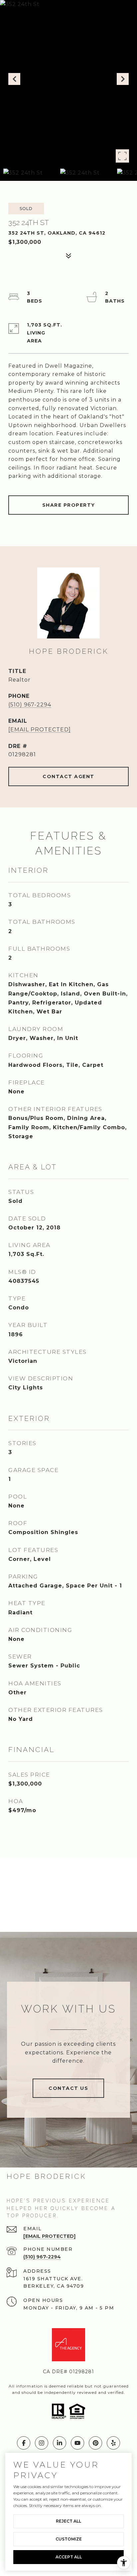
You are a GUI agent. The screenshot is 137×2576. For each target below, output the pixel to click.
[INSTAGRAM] (42, 2443)
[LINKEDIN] (60, 2443)
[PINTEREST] (95, 2443)
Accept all (69, 2557)
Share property (69, 505)
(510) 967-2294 (30, 705)
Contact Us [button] (68, 2088)
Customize (69, 2539)
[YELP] (113, 2443)
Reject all (68, 2521)
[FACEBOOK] (24, 2443)
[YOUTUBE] (77, 2443)
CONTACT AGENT (68, 776)
